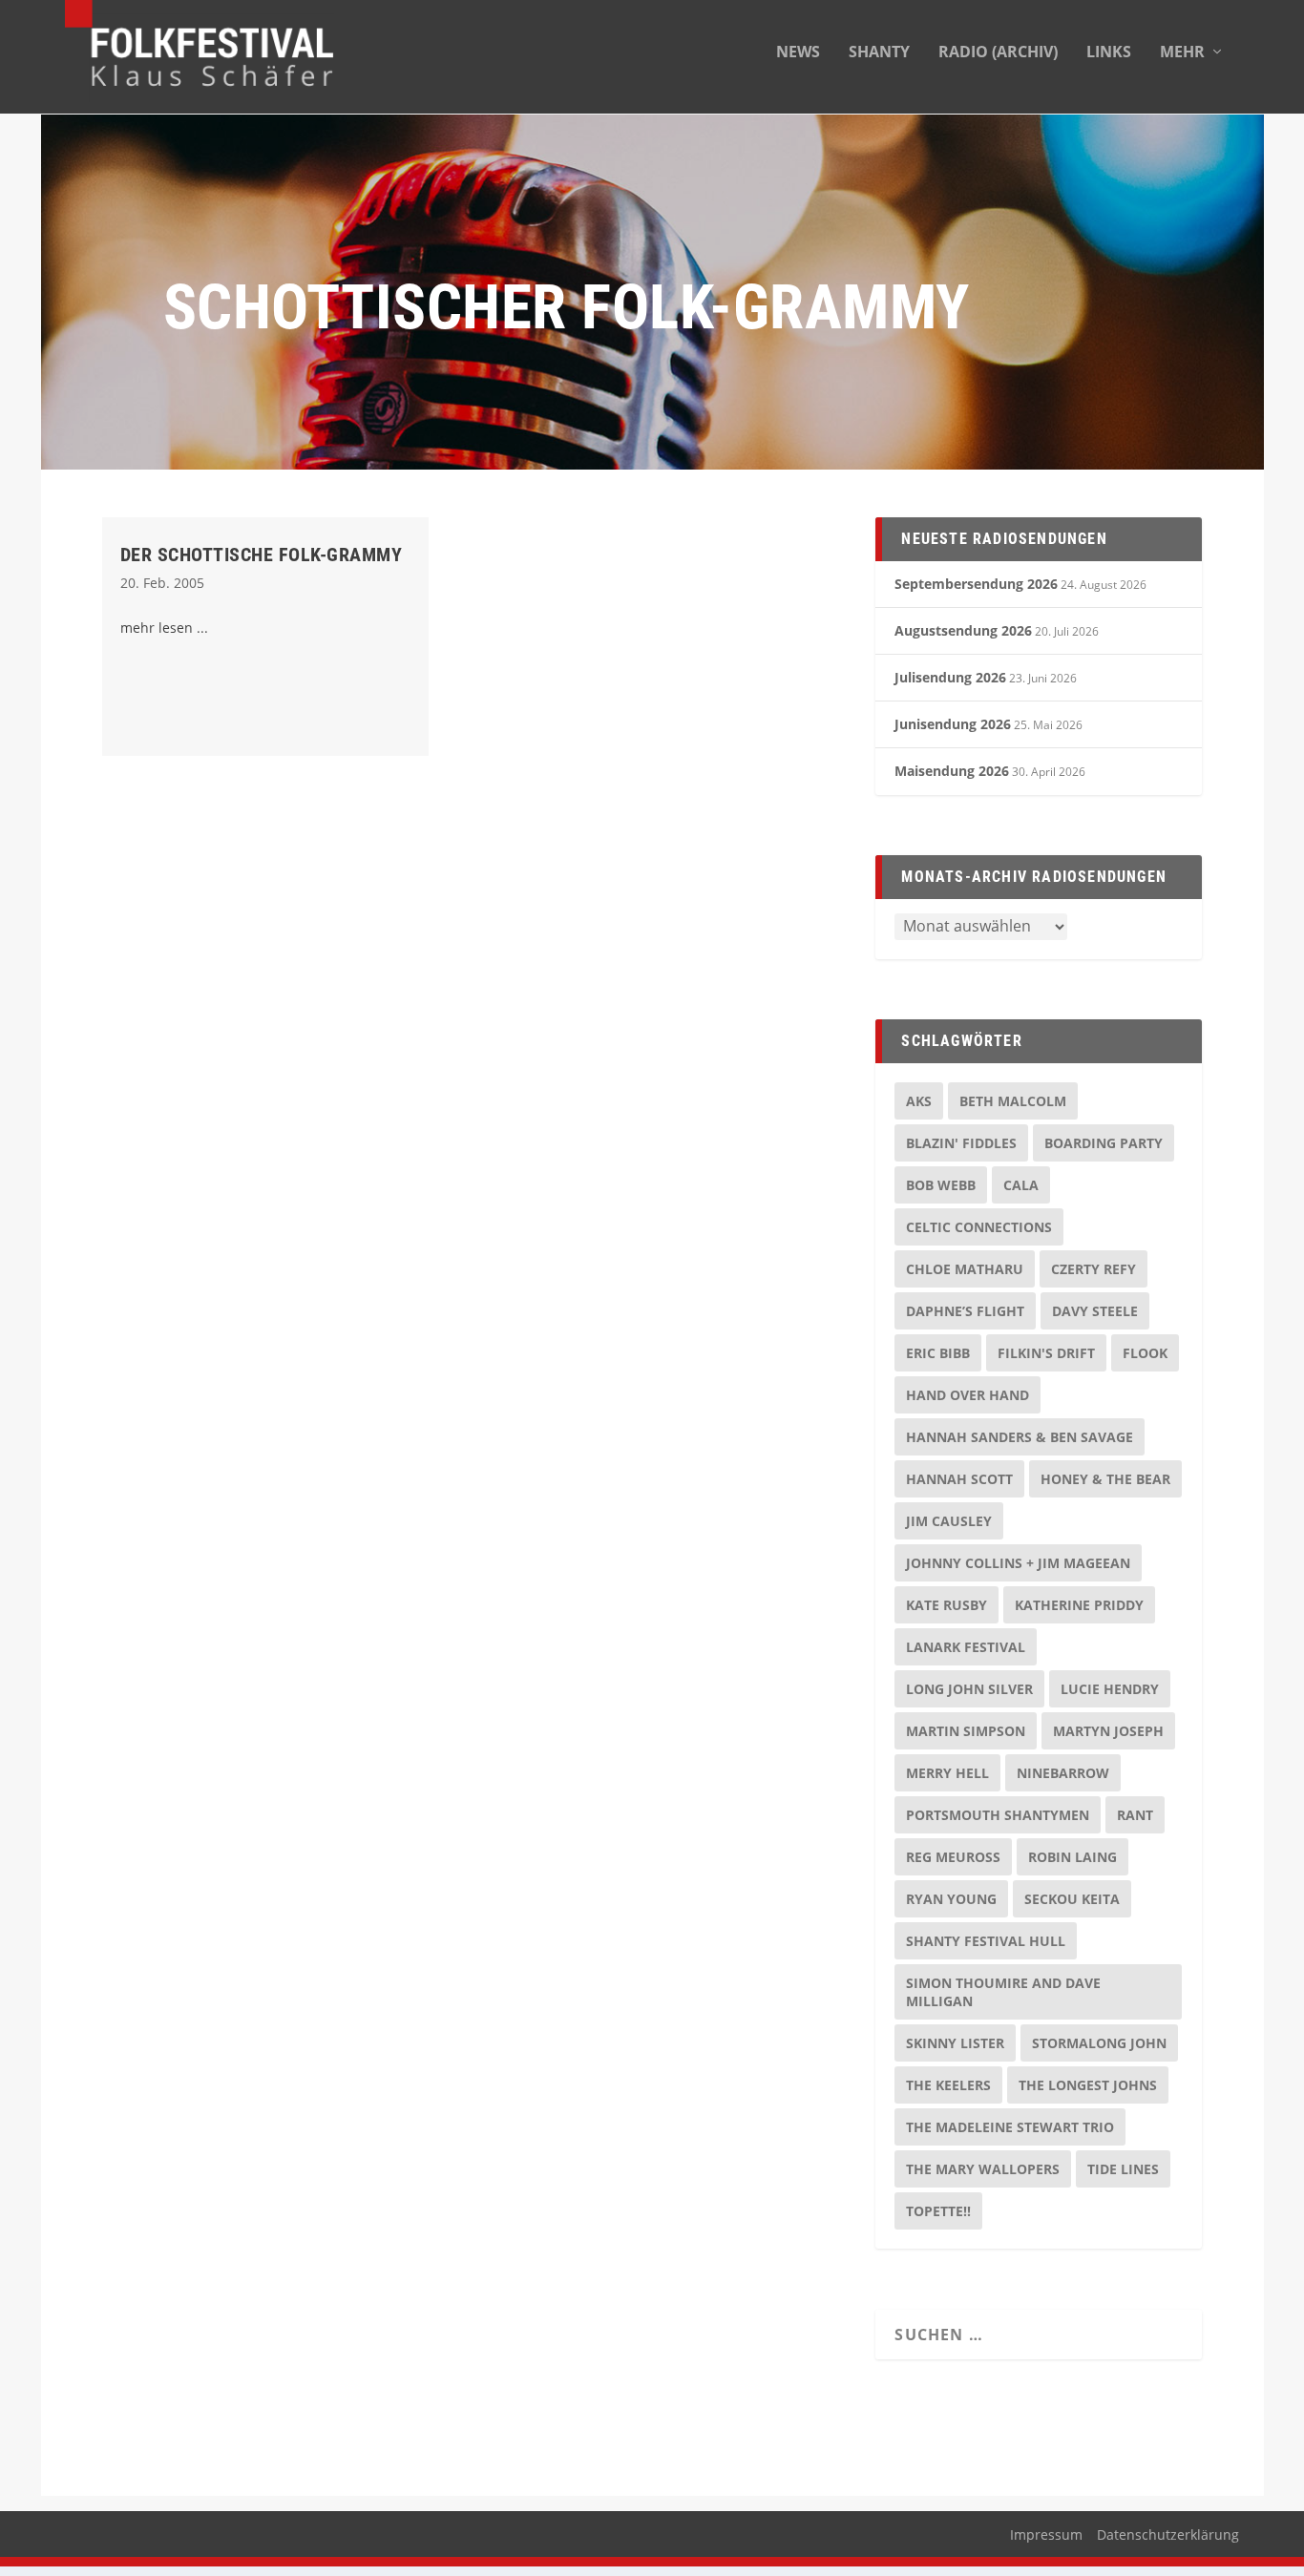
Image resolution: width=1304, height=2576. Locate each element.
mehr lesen (157, 628)
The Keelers (948, 2085)
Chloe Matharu (965, 1269)
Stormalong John (1099, 2043)
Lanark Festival (966, 1647)
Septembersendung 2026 (976, 584)
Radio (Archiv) (998, 53)
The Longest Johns (1088, 2085)
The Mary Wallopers (983, 2169)
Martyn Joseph (1108, 1731)
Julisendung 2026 (950, 677)
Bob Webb (941, 1185)
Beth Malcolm (1013, 1101)
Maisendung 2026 (952, 771)
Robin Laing (1073, 1857)
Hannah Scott (959, 1479)
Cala (1021, 1185)
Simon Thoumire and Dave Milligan (1003, 1992)
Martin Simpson (966, 1731)
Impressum (1046, 2534)
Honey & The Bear (1105, 1479)
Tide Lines (1123, 2169)
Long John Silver (969, 1689)
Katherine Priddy (1079, 1605)
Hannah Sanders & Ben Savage (1020, 1437)
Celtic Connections (979, 1227)
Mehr (1182, 53)
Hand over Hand (967, 1395)
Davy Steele (1095, 1311)
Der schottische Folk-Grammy (262, 555)
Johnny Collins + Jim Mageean (1018, 1563)
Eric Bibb (938, 1353)
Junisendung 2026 (953, 724)
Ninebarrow (1063, 1773)
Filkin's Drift (1046, 1353)
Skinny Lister (955, 2043)
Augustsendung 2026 (963, 630)
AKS (919, 1101)
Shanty (879, 53)
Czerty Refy (1094, 1269)
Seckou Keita (1072, 1899)
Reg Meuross (953, 1857)
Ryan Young (951, 1899)
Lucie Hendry (1110, 1689)
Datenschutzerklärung (1168, 2534)
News (798, 53)
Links (1109, 53)
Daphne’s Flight (965, 1311)
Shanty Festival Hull (986, 1941)
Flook (1145, 1353)
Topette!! (938, 2211)
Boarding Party (1104, 1143)
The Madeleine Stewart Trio (1010, 2127)
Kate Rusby (946, 1605)
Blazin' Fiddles (961, 1143)
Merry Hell (947, 1773)
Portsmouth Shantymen (998, 1815)
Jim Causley (949, 1521)
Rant (1135, 1815)
